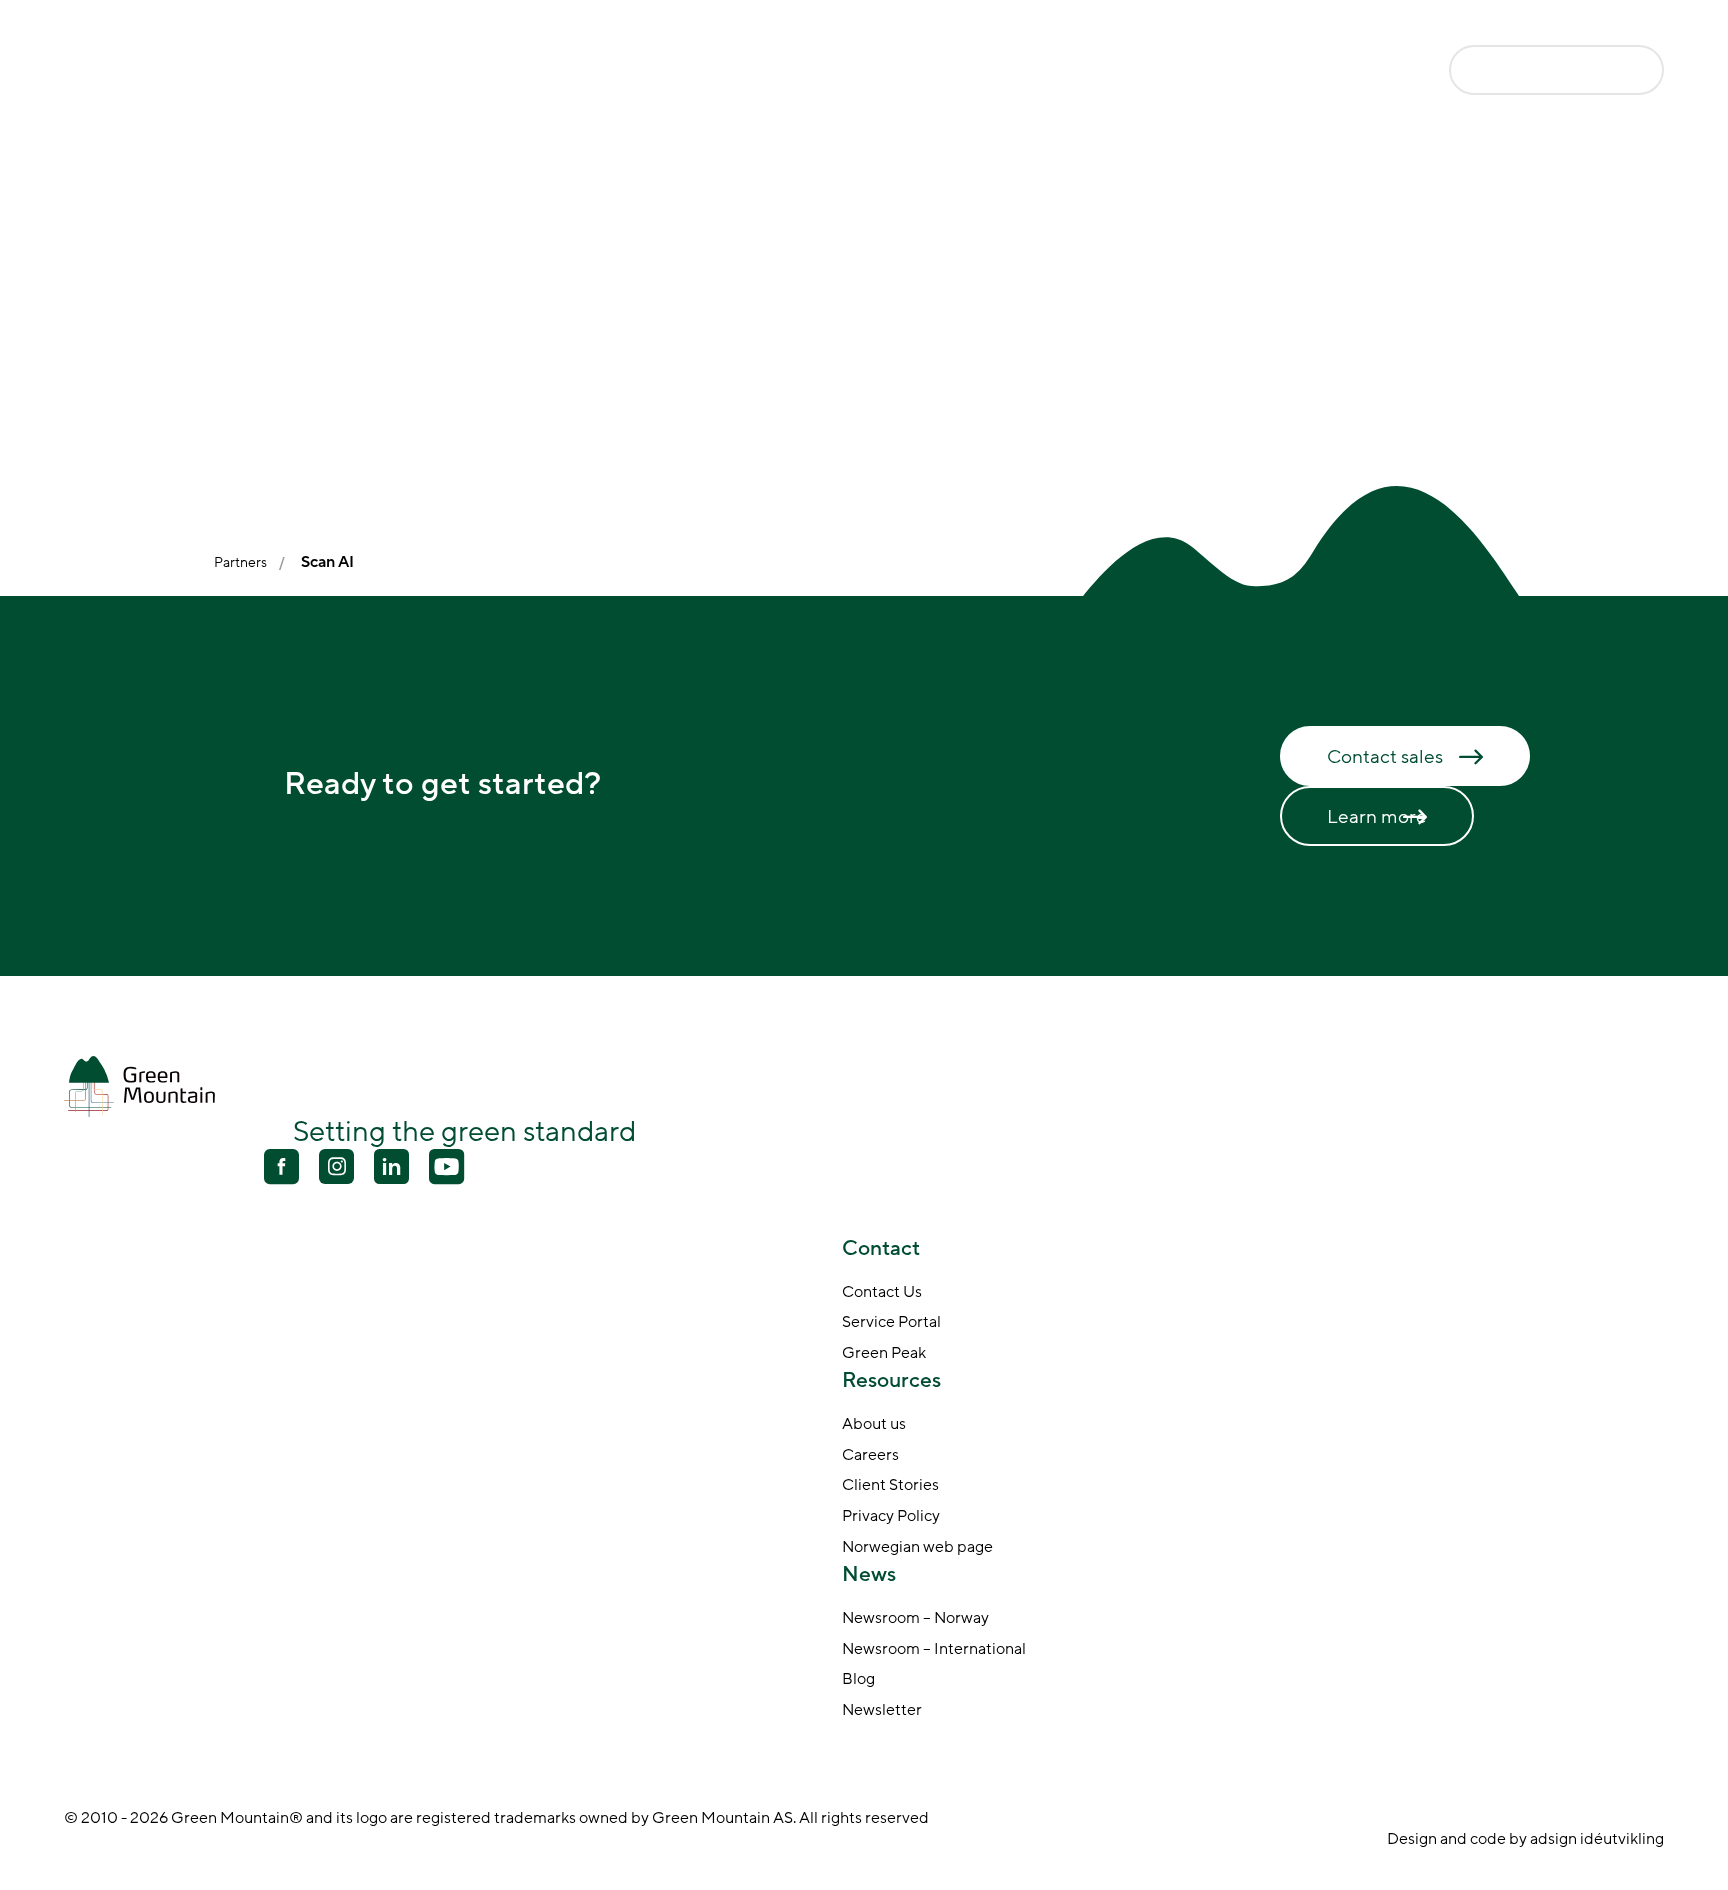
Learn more (1377, 817)
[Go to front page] (144, 69)
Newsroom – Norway (915, 1619)
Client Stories (890, 1486)
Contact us (1529, 69)
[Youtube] (336, 1166)
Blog (858, 1680)
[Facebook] (281, 1169)
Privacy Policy (891, 1517)
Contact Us (882, 1293)
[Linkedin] (391, 1169)
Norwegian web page (917, 1548)
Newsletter (882, 1711)
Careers (870, 1456)
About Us (1039, 72)
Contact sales (1385, 757)
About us (874, 1425)
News (1143, 72)
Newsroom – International (934, 1650)
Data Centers (557, 72)
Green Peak (884, 1354)
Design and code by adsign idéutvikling (1525, 1839)
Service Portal (891, 1323)
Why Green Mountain (732, 72)
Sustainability (908, 72)
